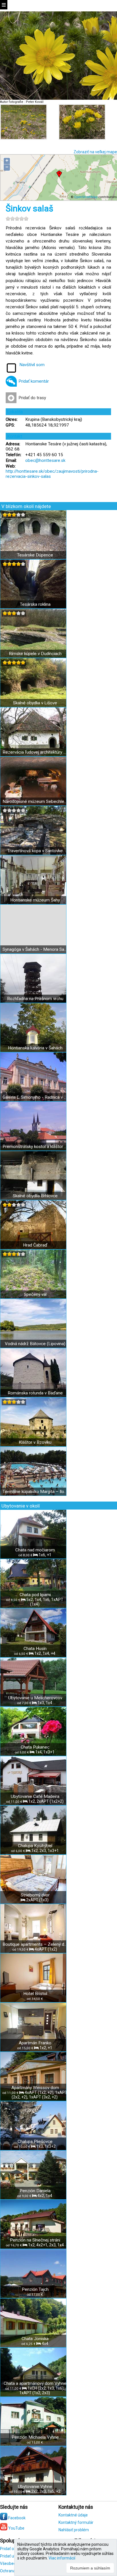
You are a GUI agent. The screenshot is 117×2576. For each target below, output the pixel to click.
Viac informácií (62, 2558)
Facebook (16, 2518)
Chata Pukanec (35, 1747)
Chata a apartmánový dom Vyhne (35, 2383)
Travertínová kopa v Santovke (35, 851)
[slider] (17, 219)
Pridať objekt (11, 2549)
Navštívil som (32, 365)
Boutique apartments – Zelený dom (35, 1944)
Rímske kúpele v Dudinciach (35, 654)
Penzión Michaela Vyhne (35, 2437)
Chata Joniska (35, 2339)
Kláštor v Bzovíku (35, 1442)
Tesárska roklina (35, 604)
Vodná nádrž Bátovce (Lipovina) (35, 1344)
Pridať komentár (34, 381)
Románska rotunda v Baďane (35, 1393)
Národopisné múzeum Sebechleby (35, 801)
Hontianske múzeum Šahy (35, 900)
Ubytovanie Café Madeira (35, 1796)
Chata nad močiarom (35, 1550)
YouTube (16, 2528)
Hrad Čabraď (35, 1245)
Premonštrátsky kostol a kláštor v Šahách (35, 1147)
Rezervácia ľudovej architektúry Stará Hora (35, 752)
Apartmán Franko (35, 2043)
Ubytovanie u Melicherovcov (35, 1698)
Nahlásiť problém (74, 2530)
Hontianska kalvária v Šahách (35, 1048)
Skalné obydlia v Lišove (35, 703)
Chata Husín (35, 1649)
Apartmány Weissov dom (35, 2088)
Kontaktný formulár (76, 2522)
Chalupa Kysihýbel (35, 1846)
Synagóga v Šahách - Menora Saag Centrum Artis (35, 949)
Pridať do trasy (32, 398)
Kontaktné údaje (73, 2515)
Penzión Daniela (35, 2191)
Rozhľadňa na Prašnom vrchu (35, 999)
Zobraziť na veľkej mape (95, 152)
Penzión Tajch (35, 2289)
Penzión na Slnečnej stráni (35, 2240)
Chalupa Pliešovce (35, 2141)
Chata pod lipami (35, 1595)
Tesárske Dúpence (35, 555)
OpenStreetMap (86, 197)
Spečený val (35, 1294)
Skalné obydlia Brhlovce (35, 1196)
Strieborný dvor (35, 1895)
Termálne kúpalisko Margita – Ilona (35, 1492)
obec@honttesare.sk (45, 460)
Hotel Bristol (35, 1994)
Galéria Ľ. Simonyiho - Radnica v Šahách (35, 1097)
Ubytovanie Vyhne (35, 2487)
